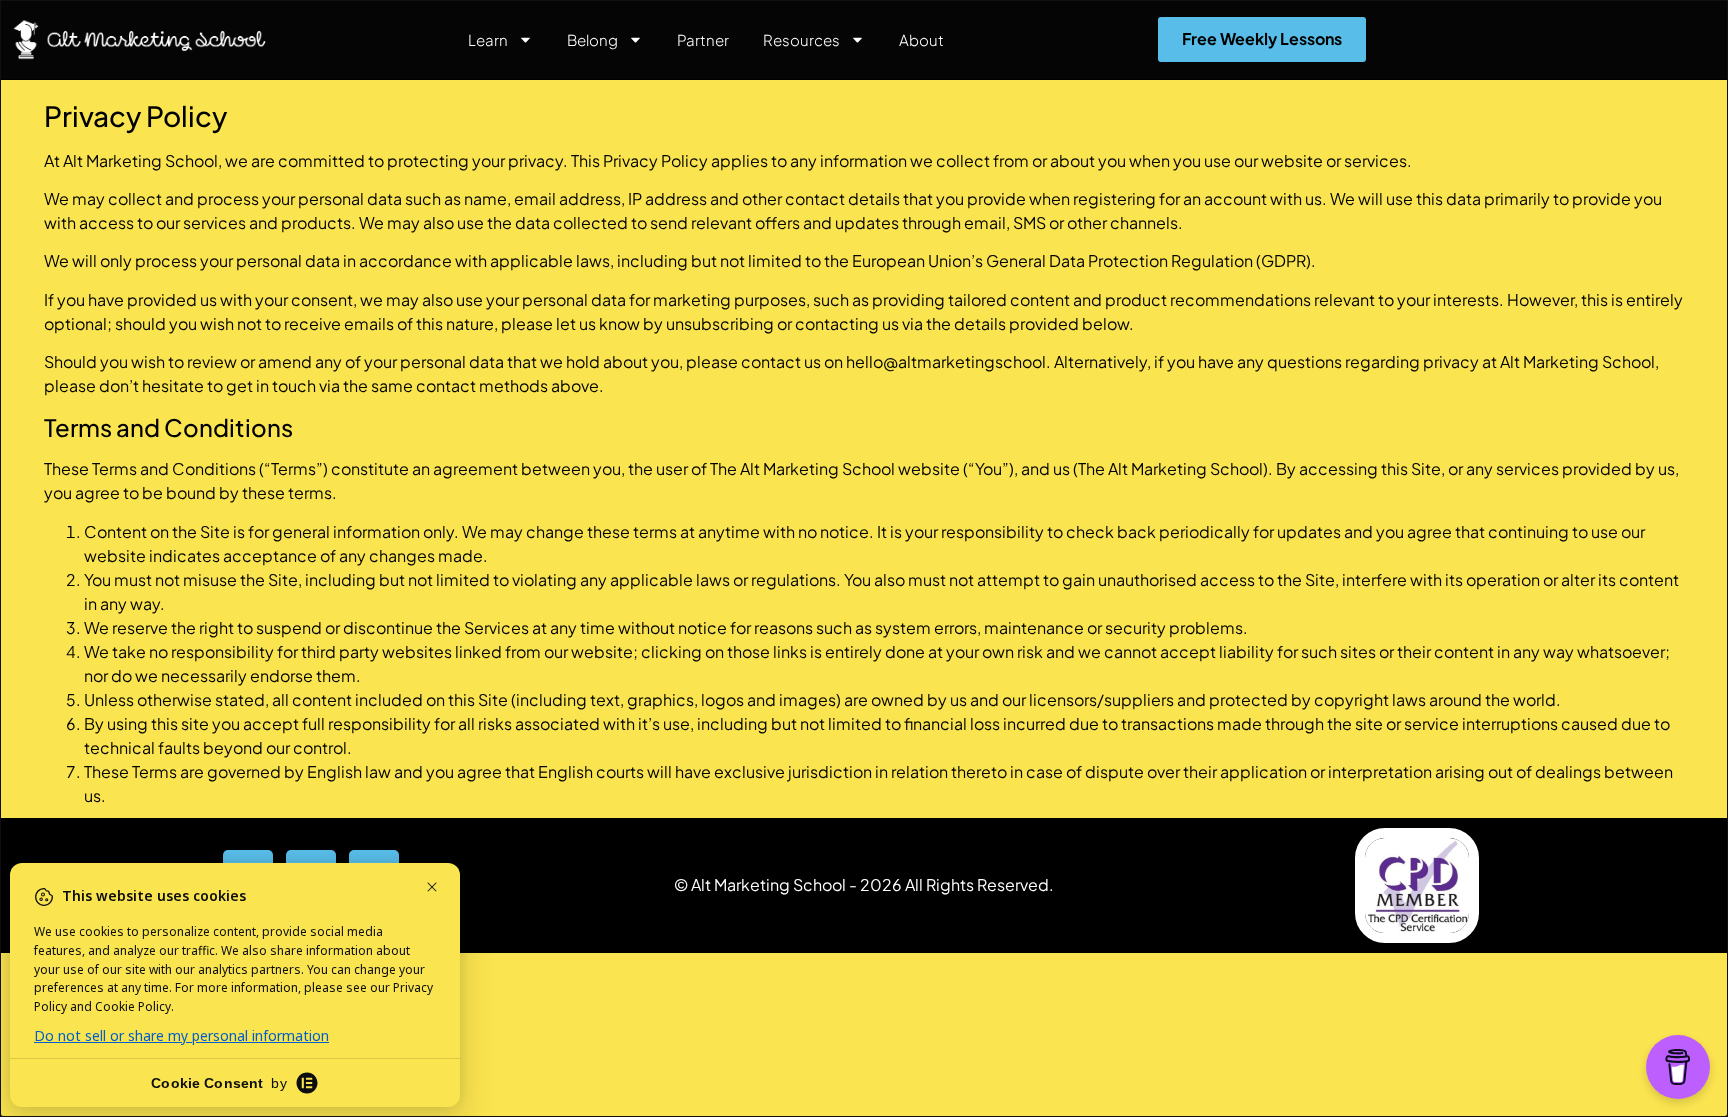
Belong (592, 39)
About (921, 39)
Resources (801, 39)
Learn (488, 39)
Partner (703, 39)
